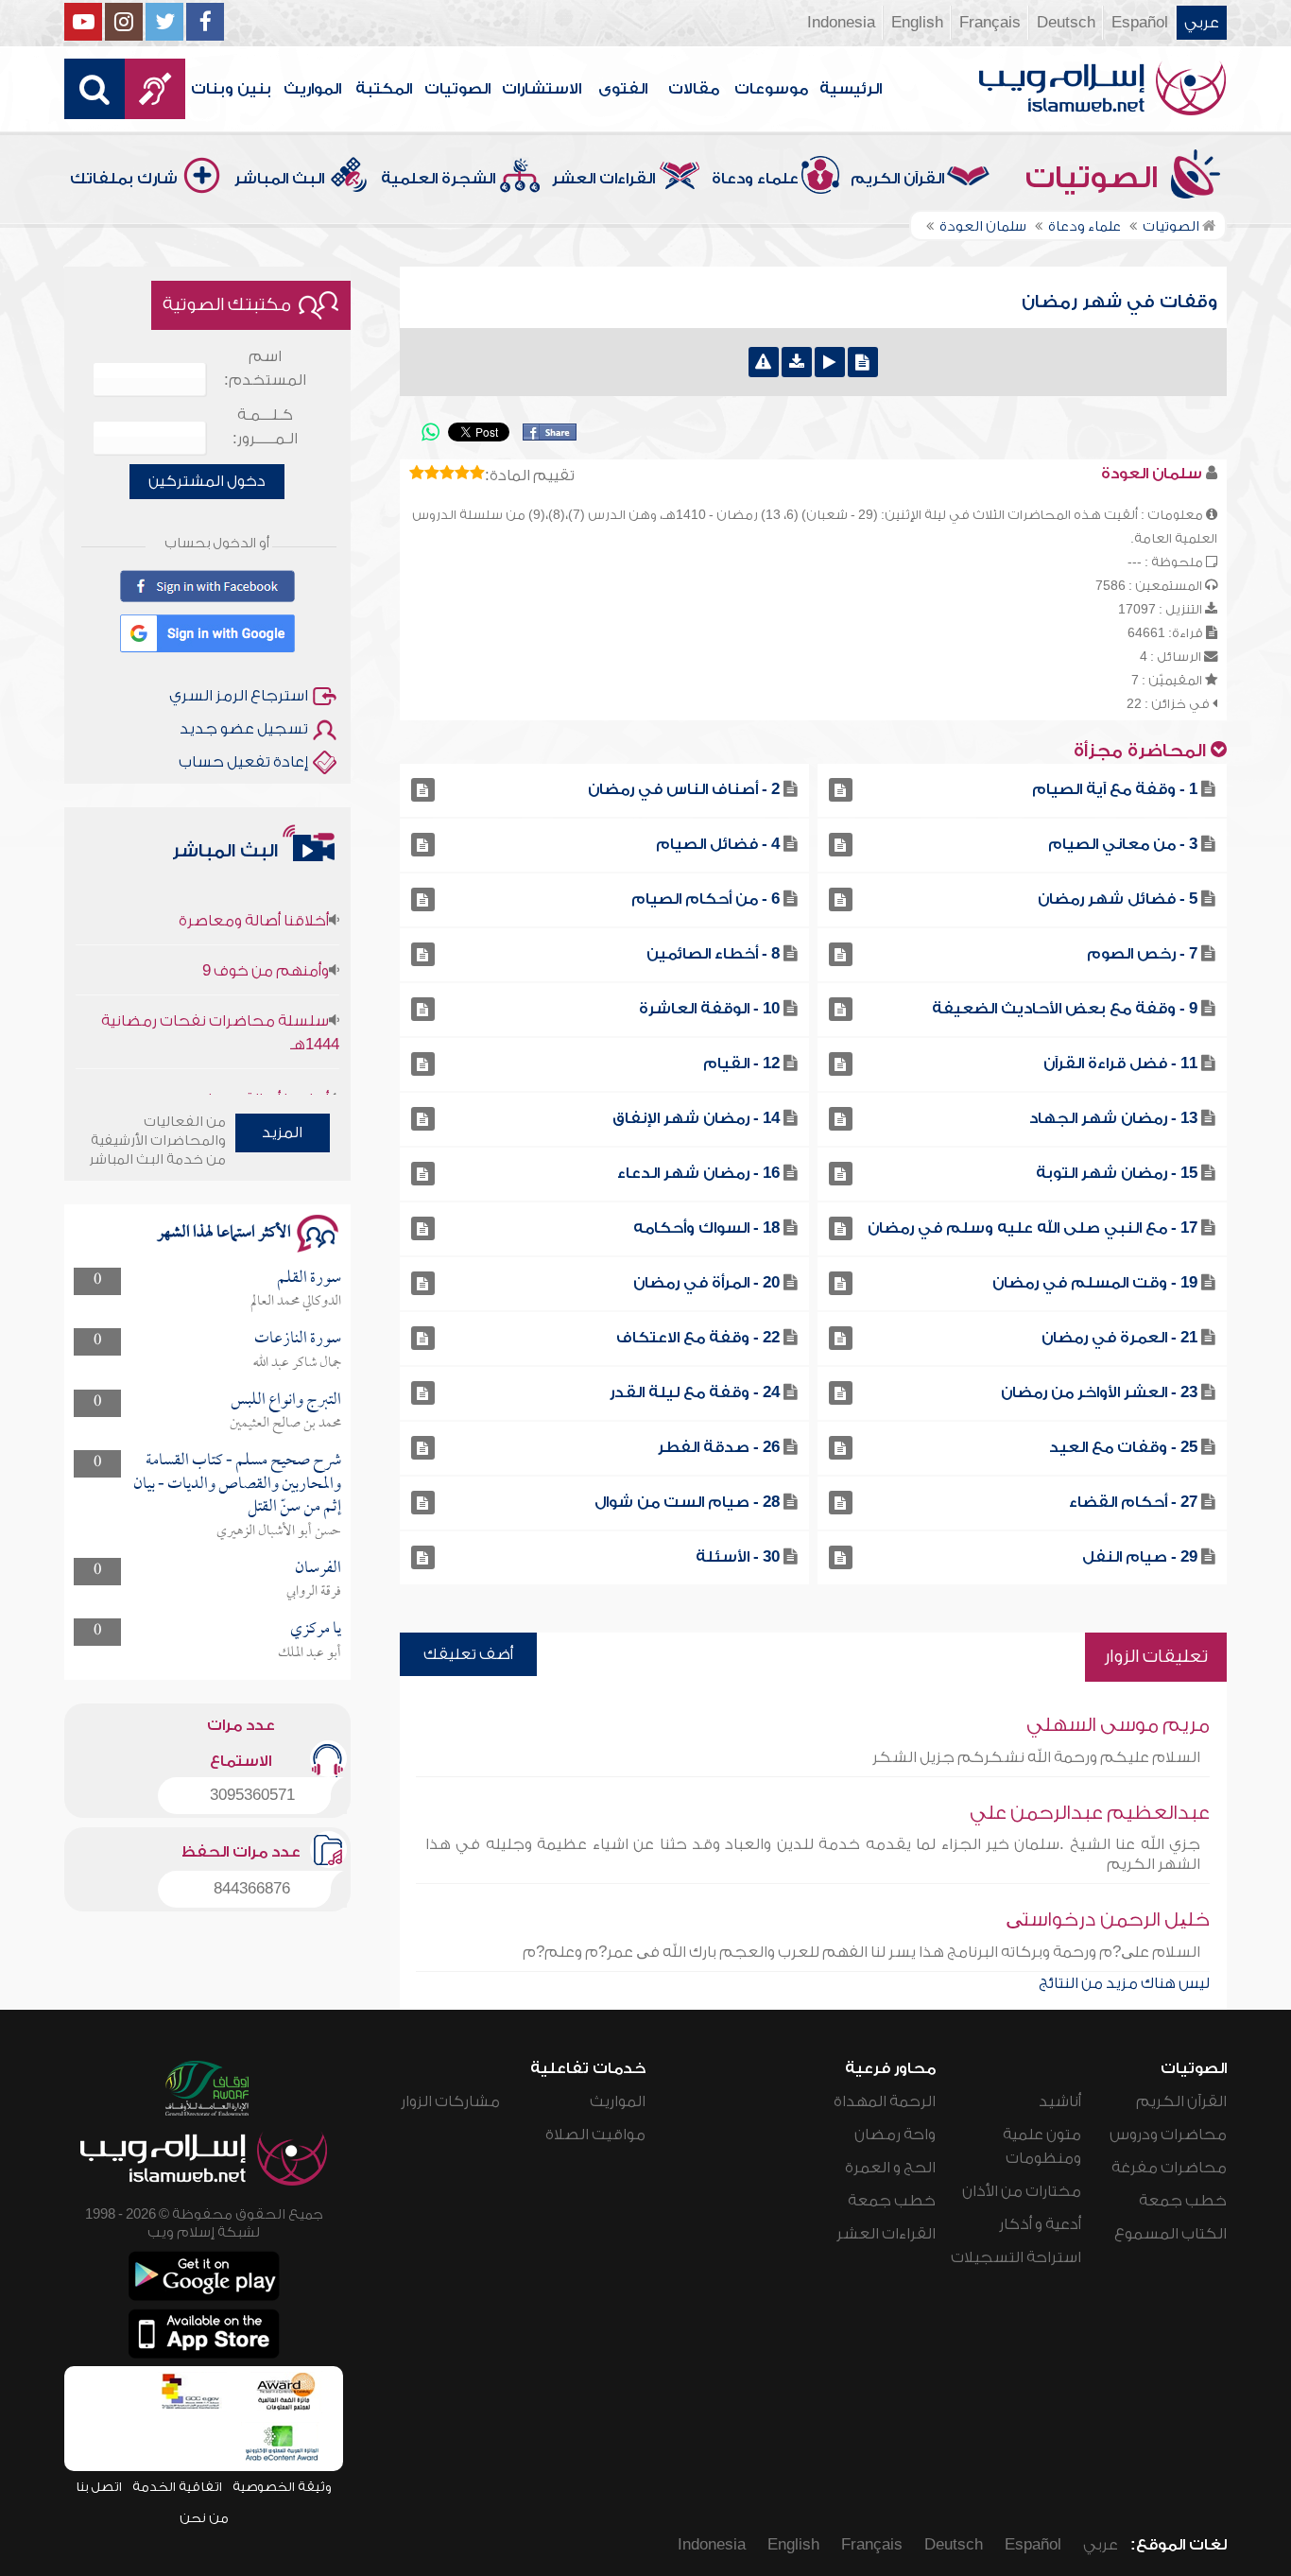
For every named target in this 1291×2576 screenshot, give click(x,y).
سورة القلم (309, 1279)
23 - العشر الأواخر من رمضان (1099, 1392)
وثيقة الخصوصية (282, 2487)
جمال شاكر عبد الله (297, 1363)
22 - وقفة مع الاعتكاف (698, 1338)
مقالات (694, 89)
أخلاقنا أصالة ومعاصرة (254, 889)
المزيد (282, 1132)
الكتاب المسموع (1171, 2234)
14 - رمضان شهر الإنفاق (696, 1118)
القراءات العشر (603, 179)
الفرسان (318, 1569)
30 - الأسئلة (738, 1557)
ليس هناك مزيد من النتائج (1124, 1983)
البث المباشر (279, 179)
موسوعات (771, 89)
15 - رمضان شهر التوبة (1117, 1173)
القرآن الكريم (897, 179)
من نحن (204, 2518)
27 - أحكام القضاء (1133, 1502)
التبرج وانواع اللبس (286, 1400)
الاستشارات (542, 89)
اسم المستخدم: (265, 368)
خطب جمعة (1183, 2201)
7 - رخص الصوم (1142, 954)
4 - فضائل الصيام (718, 844)
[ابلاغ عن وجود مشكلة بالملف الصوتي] (764, 362)
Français (990, 23)
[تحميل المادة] (797, 362)
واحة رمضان (895, 2135)
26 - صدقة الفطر (719, 1447)
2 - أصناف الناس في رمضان (684, 789)
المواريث (312, 89)
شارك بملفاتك (124, 179)
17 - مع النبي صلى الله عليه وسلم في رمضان (1033, 1228)
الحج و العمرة (890, 2168)
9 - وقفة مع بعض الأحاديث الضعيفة (1065, 1009)
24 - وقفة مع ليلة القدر (695, 1392)
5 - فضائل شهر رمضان (1118, 899)
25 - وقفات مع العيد (1123, 1447)
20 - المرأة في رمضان (706, 1283)
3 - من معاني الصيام (1123, 844)
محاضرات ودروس (1168, 2135)
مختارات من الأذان (1022, 2191)
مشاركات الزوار (450, 2101)
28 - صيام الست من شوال (687, 1502)
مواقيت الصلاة (595, 2135)
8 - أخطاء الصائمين (713, 954)
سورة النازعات (298, 1339)
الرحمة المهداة (885, 2101)
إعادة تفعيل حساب (243, 762)
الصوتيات (457, 89)
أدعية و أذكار (1040, 2224)
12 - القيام (741, 1063)
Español (1140, 23)
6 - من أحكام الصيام (706, 899)
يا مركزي (316, 1629)
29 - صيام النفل (1140, 1557)
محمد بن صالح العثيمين (285, 1424)
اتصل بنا (99, 2487)
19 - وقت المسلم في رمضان (1095, 1283)
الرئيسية (851, 89)
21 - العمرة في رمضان (1119, 1338)
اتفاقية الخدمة (177, 2487)
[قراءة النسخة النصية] (863, 362)
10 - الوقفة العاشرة (709, 1009)
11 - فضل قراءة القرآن (1120, 1063)
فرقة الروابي (314, 1592)
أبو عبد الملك (310, 1653)
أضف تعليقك (468, 1654)
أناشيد (1060, 2101)
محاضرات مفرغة (1169, 2168)
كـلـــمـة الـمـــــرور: (265, 427)
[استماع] (830, 362)
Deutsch (1066, 23)
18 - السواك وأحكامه (706, 1228)
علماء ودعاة (755, 179)
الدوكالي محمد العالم (296, 1302)
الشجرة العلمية (438, 179)
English (917, 23)
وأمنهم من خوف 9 (266, 939)
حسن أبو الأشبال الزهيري (279, 1531)
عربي (1202, 23)
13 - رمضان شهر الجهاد (1113, 1118)
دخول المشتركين (207, 481)
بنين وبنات (231, 89)
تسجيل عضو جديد (244, 729)
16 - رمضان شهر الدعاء (698, 1173)
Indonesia (841, 23)
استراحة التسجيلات (1016, 2257)
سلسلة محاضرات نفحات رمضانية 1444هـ (220, 1001)
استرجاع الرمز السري (239, 696)
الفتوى (623, 89)
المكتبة (384, 89)
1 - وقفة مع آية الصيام (1115, 789)
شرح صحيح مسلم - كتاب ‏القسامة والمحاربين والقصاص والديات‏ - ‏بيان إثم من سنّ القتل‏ (237, 1484)
